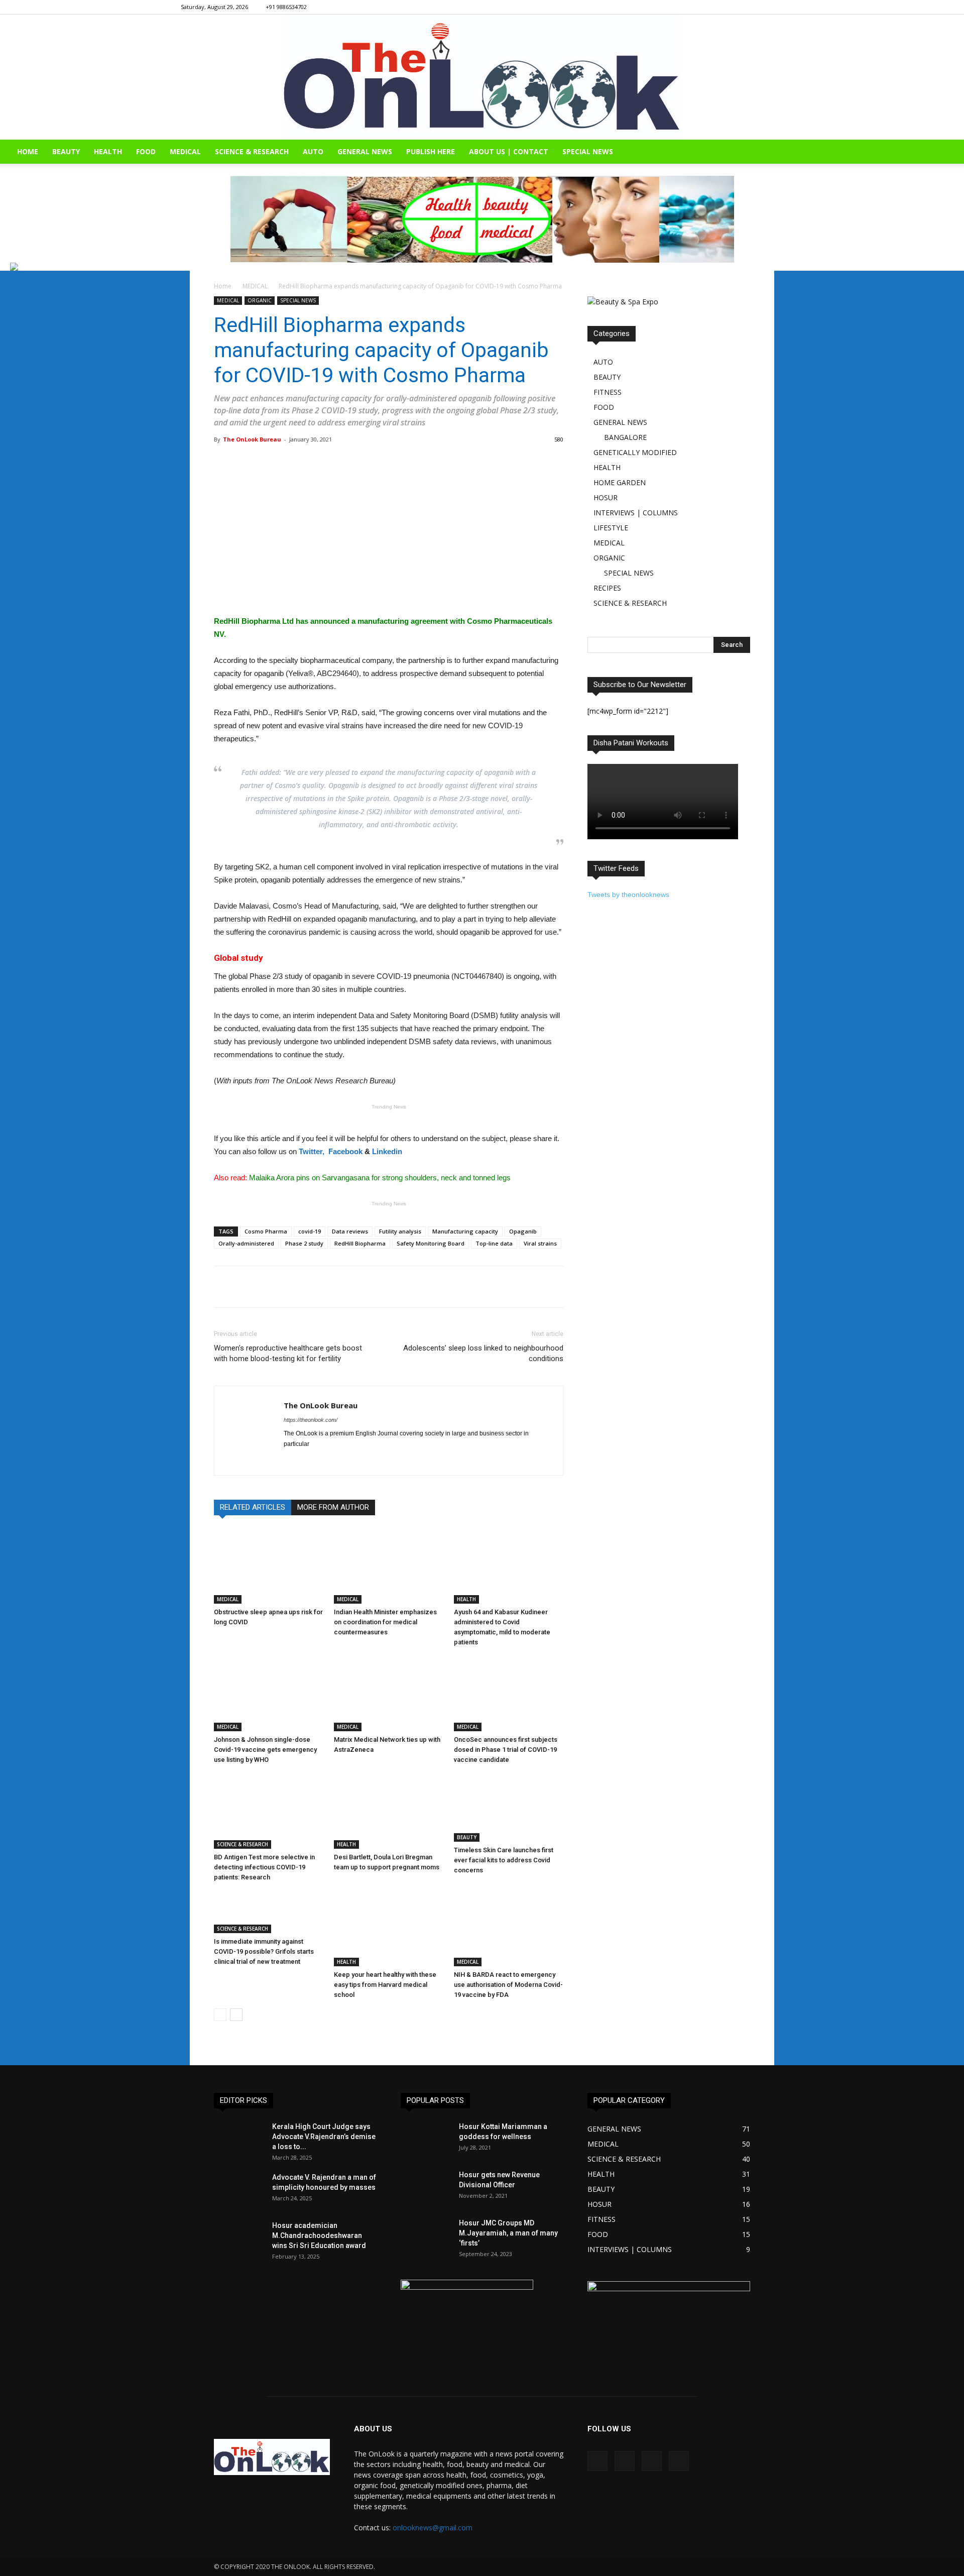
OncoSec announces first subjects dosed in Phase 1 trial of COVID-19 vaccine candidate (506, 1750)
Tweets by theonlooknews (628, 894)
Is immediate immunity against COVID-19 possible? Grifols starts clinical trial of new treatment (264, 1951)
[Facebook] (726, 7)
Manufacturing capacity (465, 1231)
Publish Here (431, 151)
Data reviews (350, 1231)
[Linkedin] (759, 7)
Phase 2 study (304, 1243)
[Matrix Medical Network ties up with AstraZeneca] (389, 1694)
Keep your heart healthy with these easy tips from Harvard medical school (385, 1985)
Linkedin (387, 1151)
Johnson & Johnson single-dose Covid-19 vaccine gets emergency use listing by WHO (265, 1750)
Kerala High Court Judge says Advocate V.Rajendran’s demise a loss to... (324, 2137)
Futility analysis (400, 1231)
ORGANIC (260, 300)
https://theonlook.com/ (311, 1420)
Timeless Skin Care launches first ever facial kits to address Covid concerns (504, 1860)
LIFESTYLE (611, 528)
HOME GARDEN (620, 482)
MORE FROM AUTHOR (333, 1507)
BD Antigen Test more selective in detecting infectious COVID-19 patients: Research (264, 1867)
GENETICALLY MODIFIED (635, 452)
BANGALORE (625, 437)
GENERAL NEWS (365, 151)
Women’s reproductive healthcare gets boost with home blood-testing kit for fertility (288, 1353)
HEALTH (108, 151)
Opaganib (523, 1231)
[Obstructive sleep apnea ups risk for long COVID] (269, 1566)
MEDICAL (185, 151)
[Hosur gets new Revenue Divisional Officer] (426, 2187)
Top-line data (494, 1243)
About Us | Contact (509, 151)
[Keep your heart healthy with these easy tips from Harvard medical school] (389, 1929)
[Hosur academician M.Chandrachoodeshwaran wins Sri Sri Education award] (239, 2238)
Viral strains (540, 1243)
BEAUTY (66, 151)
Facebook (345, 1151)
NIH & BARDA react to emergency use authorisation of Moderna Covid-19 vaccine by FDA (508, 1985)
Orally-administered (246, 1243)
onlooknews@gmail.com (433, 2528)
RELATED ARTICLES (253, 1507)
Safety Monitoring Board (431, 1243)
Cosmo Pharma (266, 1231)
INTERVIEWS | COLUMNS (636, 513)
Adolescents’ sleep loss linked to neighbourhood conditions (483, 1353)
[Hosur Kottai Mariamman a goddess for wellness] (426, 2139)
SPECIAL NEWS (588, 151)
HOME (28, 151)
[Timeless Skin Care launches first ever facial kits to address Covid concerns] (509, 1808)
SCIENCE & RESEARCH (252, 151)
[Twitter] (776, 7)
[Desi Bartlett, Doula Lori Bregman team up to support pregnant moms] (389, 1811)
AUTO (313, 151)
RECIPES (607, 588)
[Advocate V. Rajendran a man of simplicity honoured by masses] (239, 2190)
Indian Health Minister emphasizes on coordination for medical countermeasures (385, 1622)
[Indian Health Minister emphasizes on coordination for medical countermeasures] (389, 1566)
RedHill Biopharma (360, 1243)
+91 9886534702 (286, 7)
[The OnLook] (482, 77)
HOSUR (606, 497)
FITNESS (608, 392)
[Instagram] (743, 7)
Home (223, 286)
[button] (952, 152)
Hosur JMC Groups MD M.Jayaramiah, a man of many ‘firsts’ (508, 2233)
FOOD (146, 151)
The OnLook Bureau (252, 439)
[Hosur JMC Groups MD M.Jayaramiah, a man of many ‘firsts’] (426, 2235)
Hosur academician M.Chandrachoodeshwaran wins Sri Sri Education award (319, 2235)
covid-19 (310, 1231)
